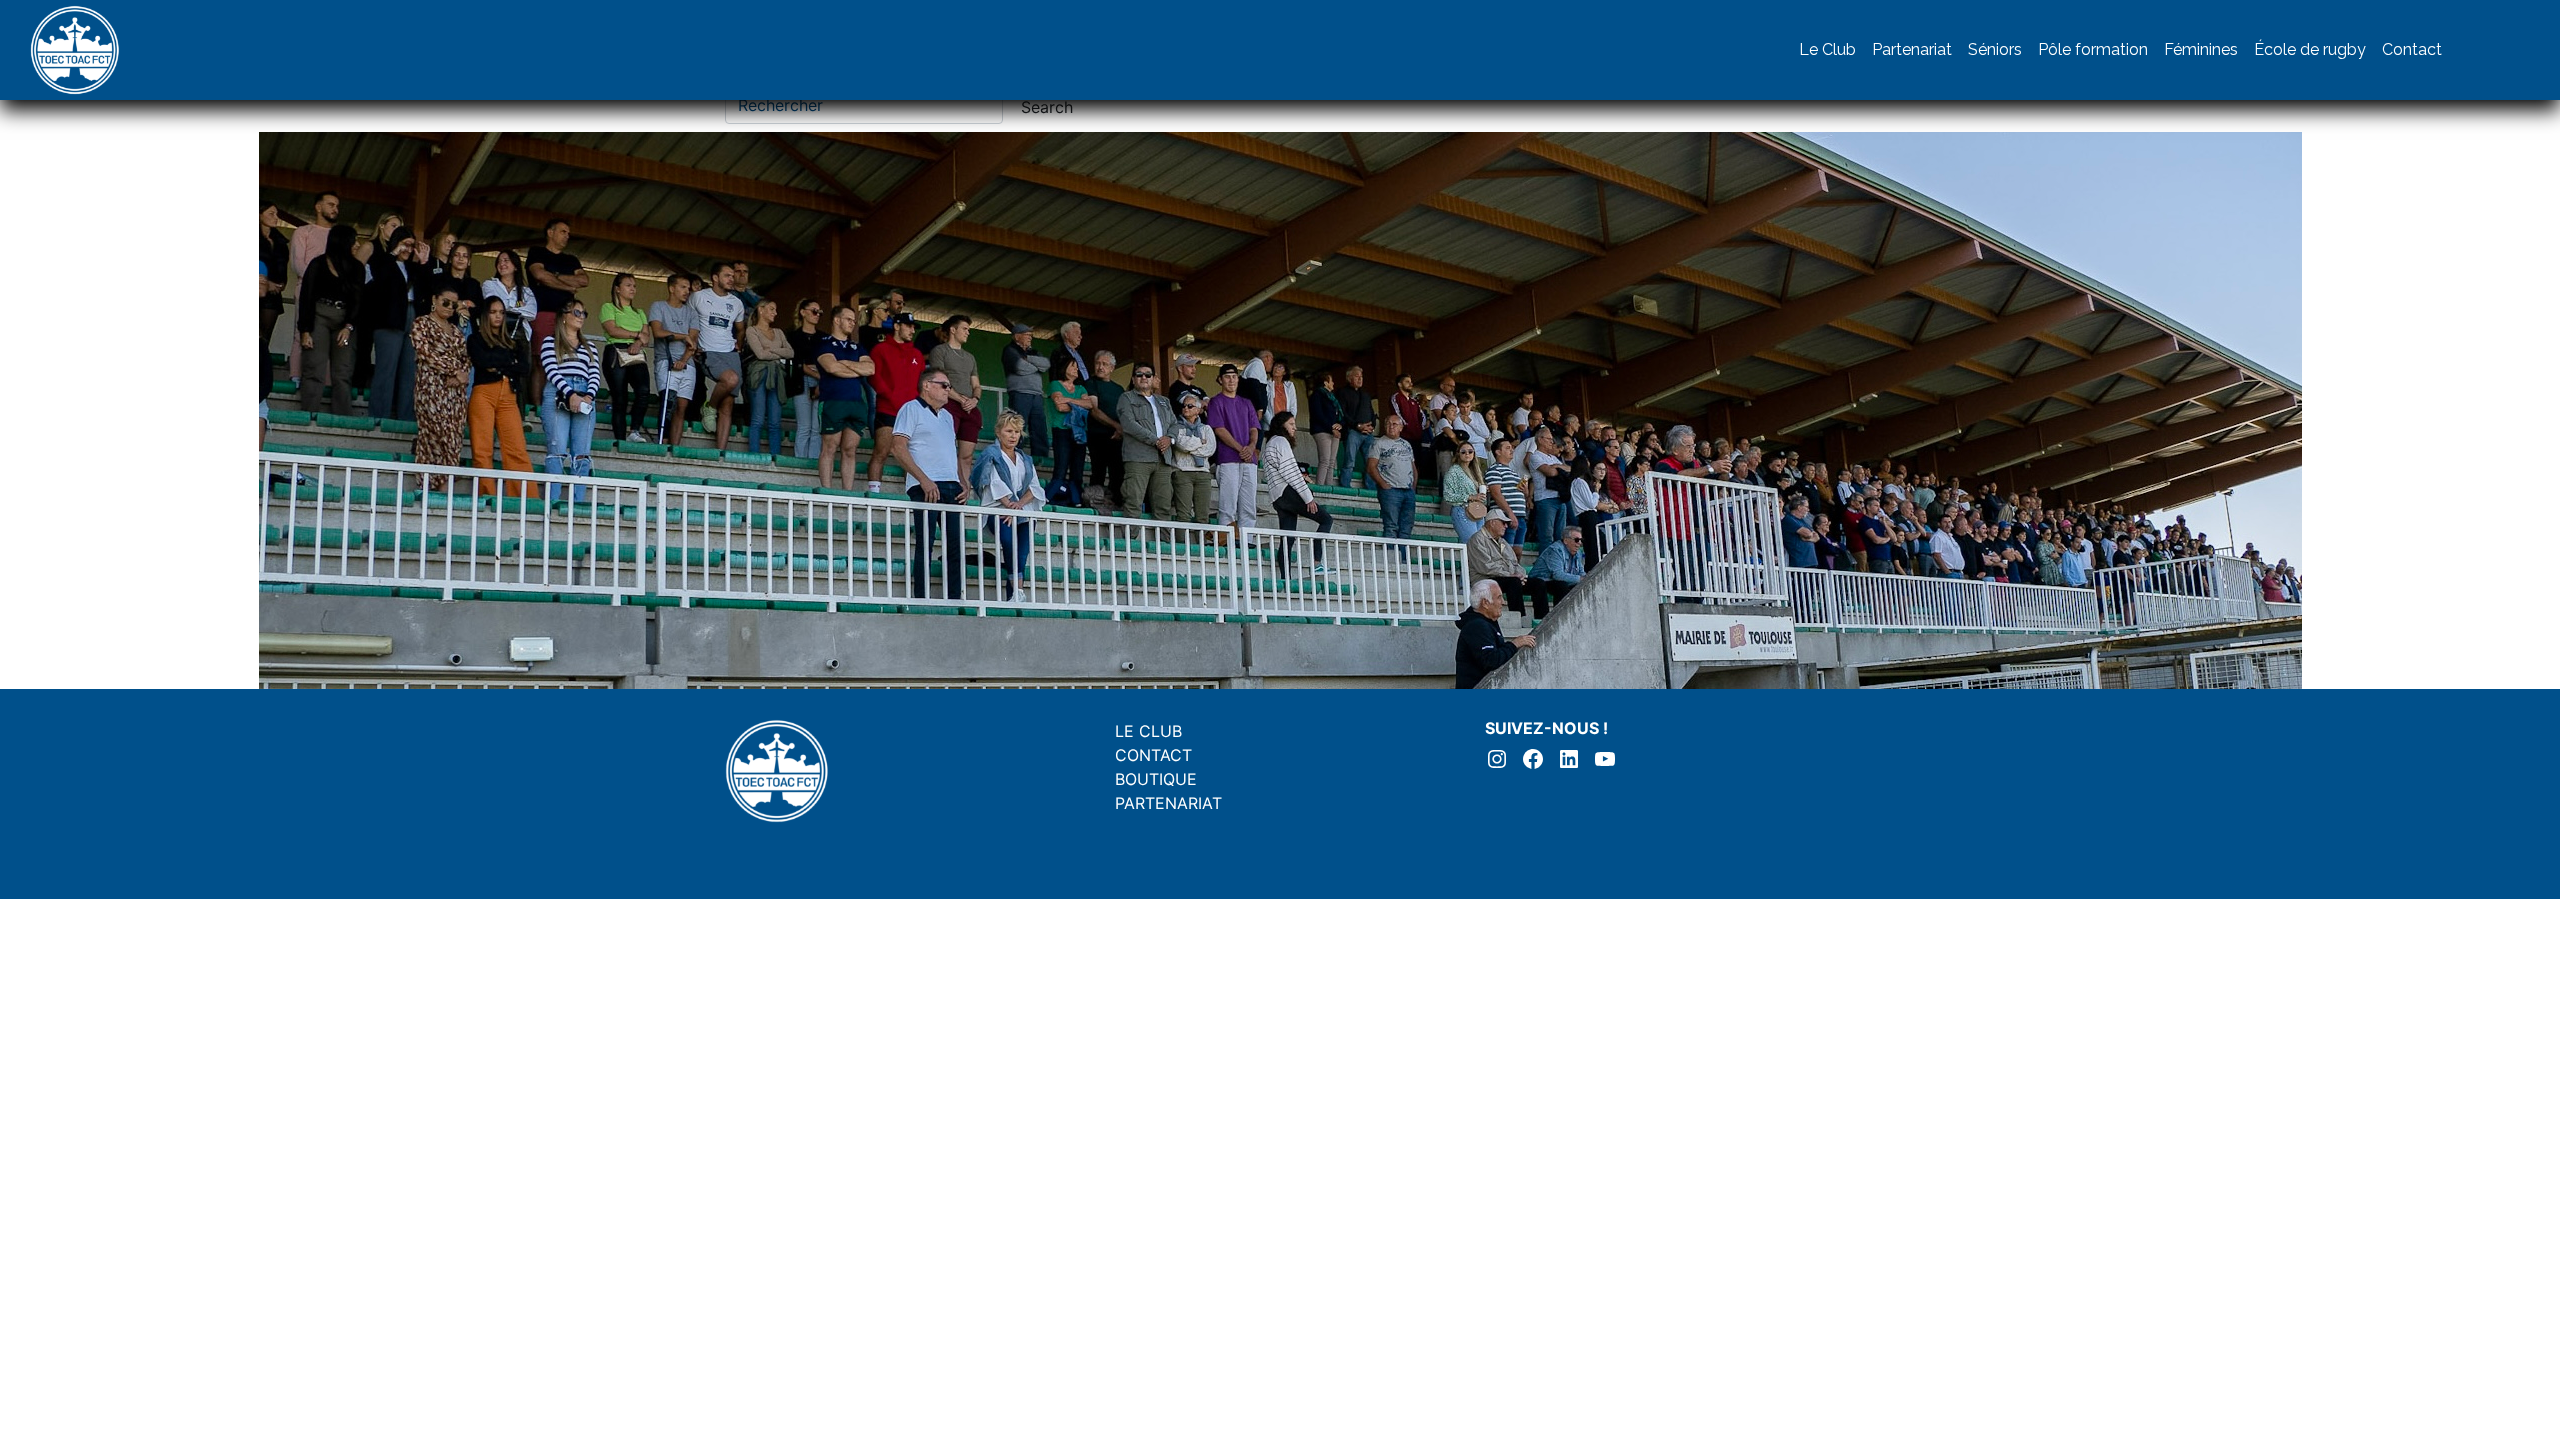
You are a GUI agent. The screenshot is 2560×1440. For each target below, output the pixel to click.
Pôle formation (2093, 49)
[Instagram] (2470, 50)
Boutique (1156, 779)
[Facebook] (2510, 50)
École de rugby (2310, 49)
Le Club (1827, 49)
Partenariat (1912, 49)
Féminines (2201, 49)
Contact (2412, 49)
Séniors (1995, 49)
